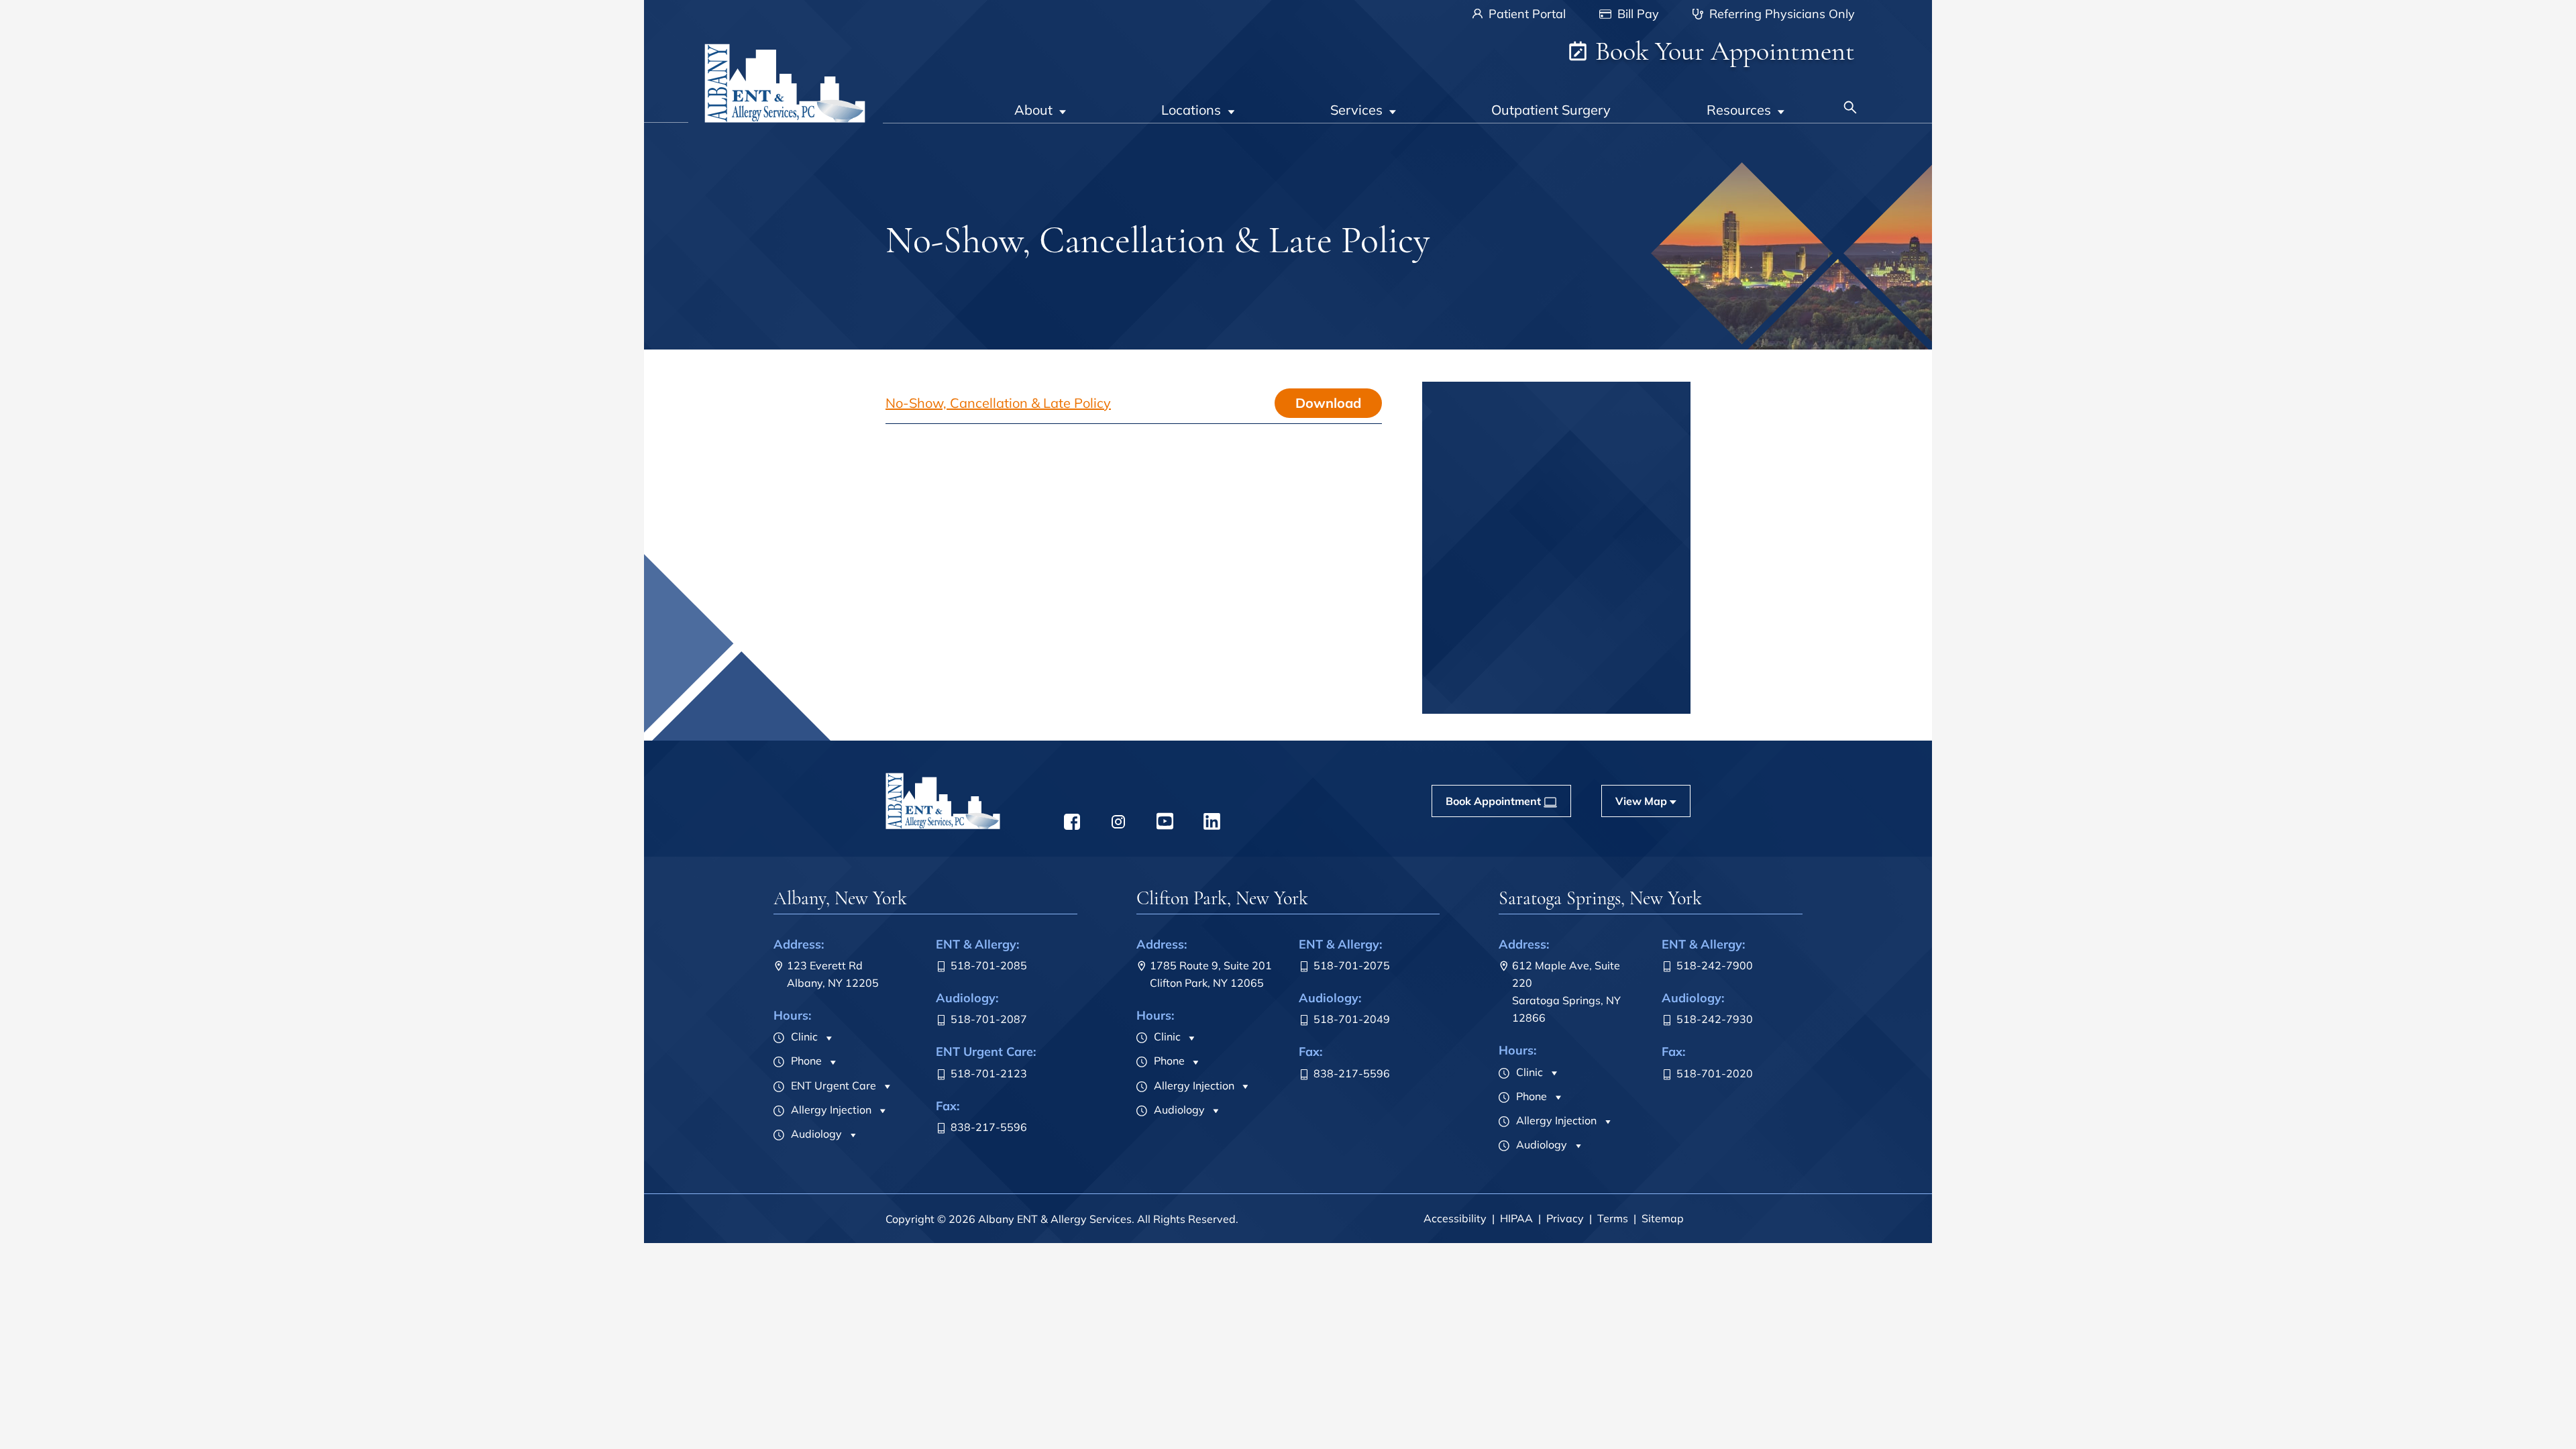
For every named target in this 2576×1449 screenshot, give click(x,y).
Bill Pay (1636, 14)
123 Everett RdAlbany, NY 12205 (833, 974)
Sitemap (1663, 1218)
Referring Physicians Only (1780, 14)
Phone (805, 1061)
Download (1328, 403)
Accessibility (1455, 1218)
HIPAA (1516, 1218)
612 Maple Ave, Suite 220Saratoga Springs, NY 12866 (1566, 991)
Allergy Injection (830, 1110)
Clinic (803, 1036)
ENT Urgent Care (832, 1085)
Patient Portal (1525, 14)
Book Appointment (1548, 697)
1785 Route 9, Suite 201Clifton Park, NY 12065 (1211, 974)
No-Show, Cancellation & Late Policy (998, 403)
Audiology (815, 1134)
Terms (1613, 1218)
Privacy (1565, 1218)
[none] (1040, 101)
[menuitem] (1040, 101)
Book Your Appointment (1722, 51)
